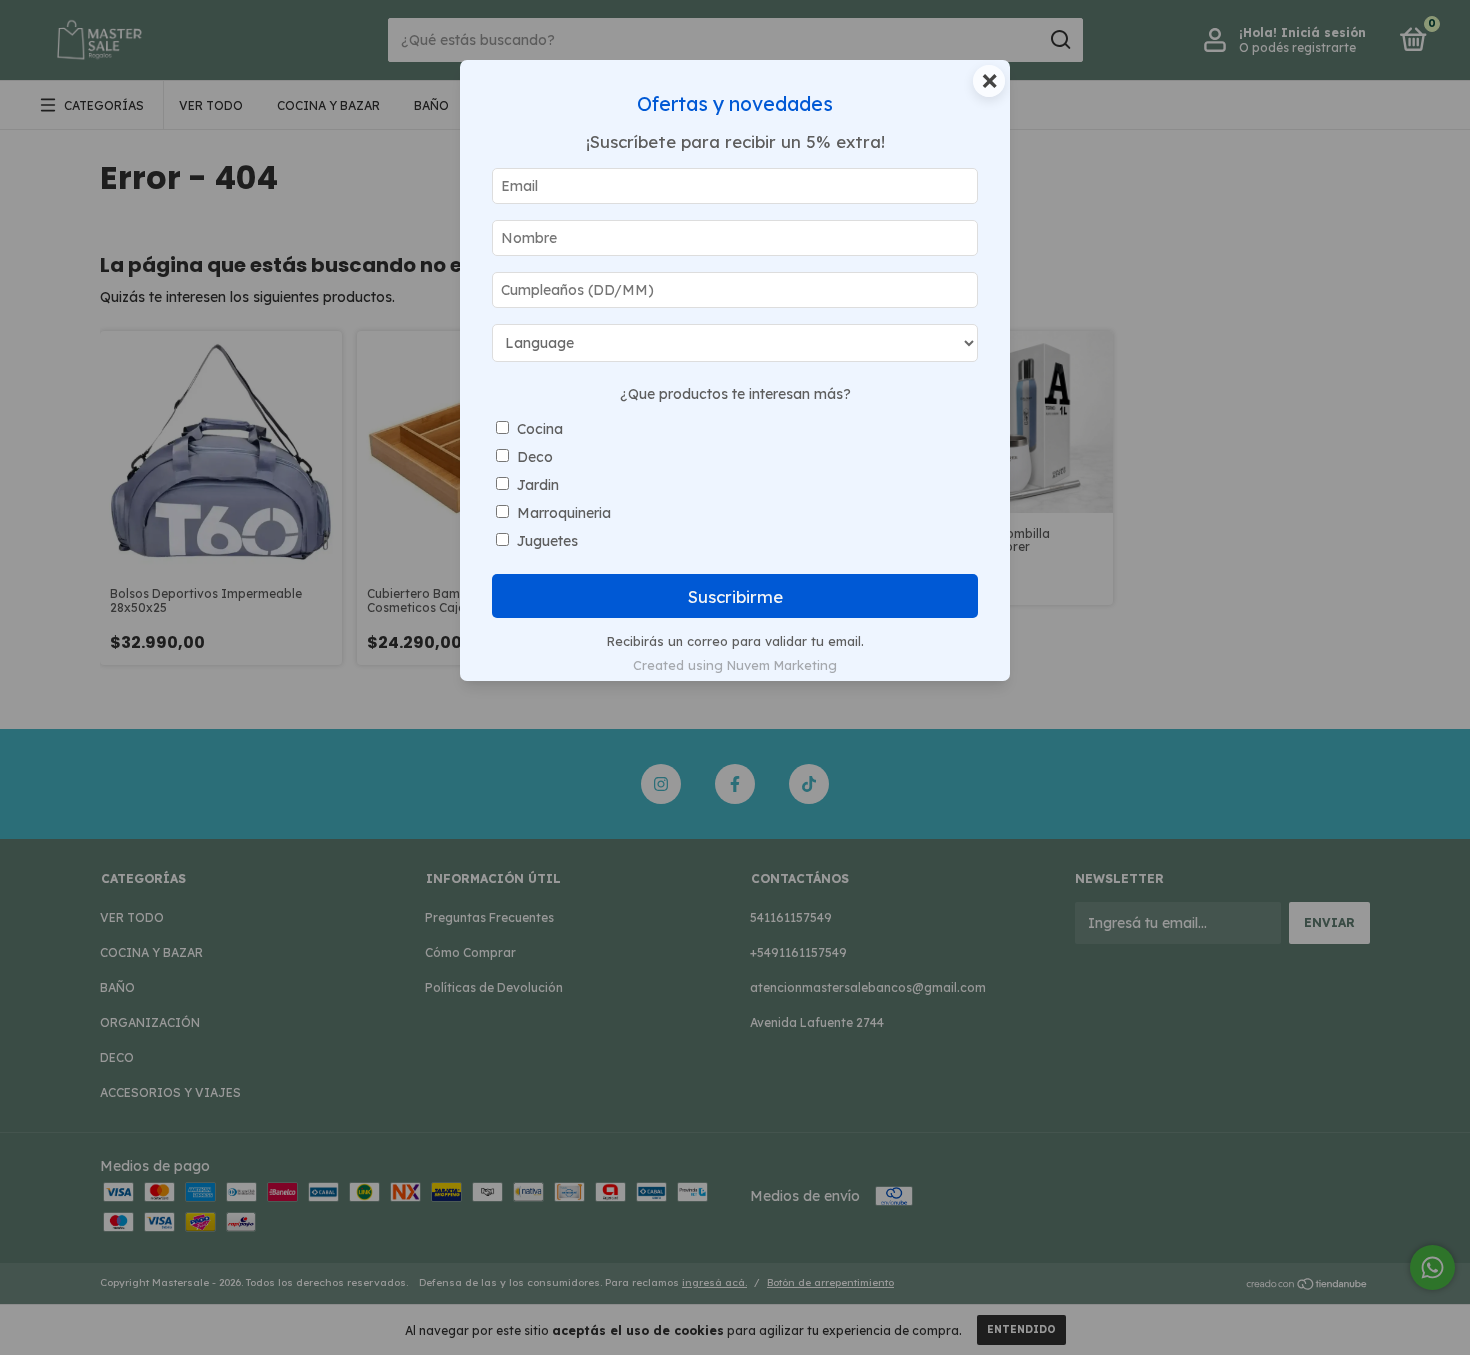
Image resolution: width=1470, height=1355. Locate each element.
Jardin (538, 485)
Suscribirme (735, 596)
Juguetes (547, 541)
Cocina (540, 429)
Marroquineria (564, 513)
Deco (535, 457)
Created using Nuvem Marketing (735, 665)
